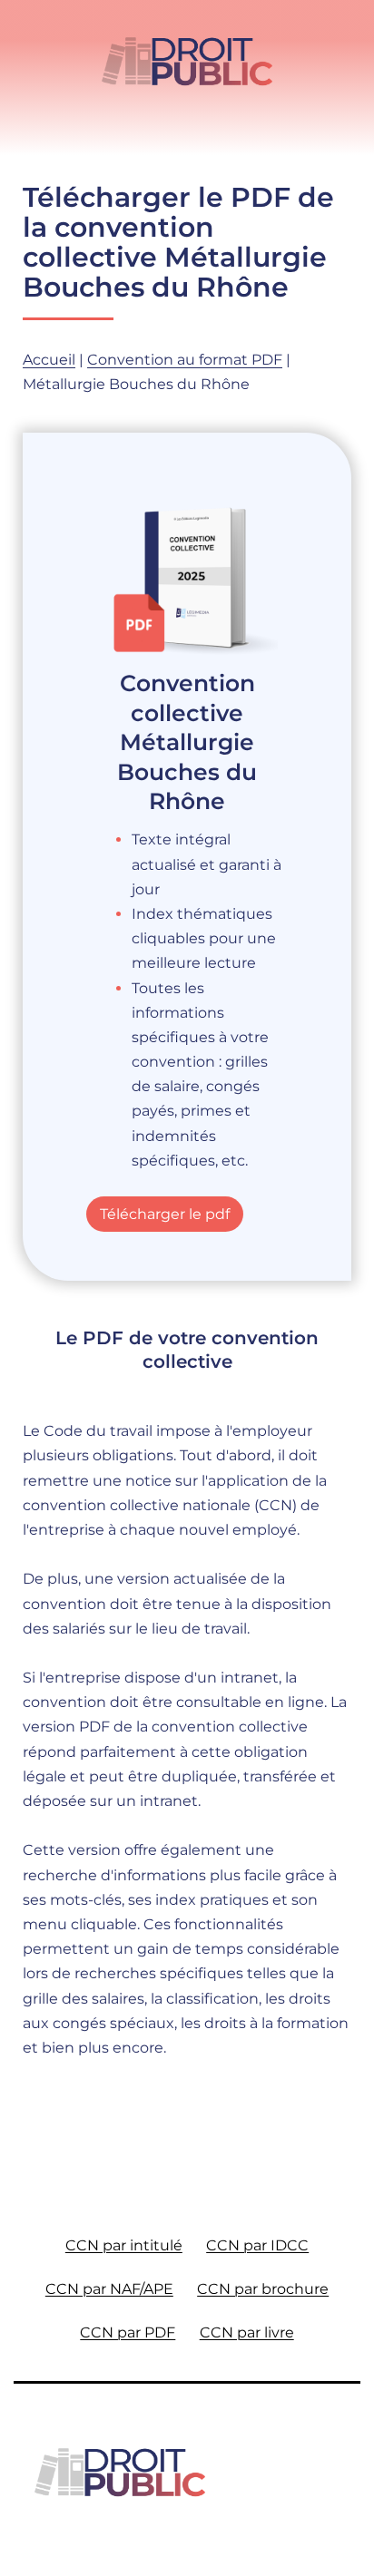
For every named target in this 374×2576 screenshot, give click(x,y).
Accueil (49, 360)
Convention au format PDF (185, 360)
